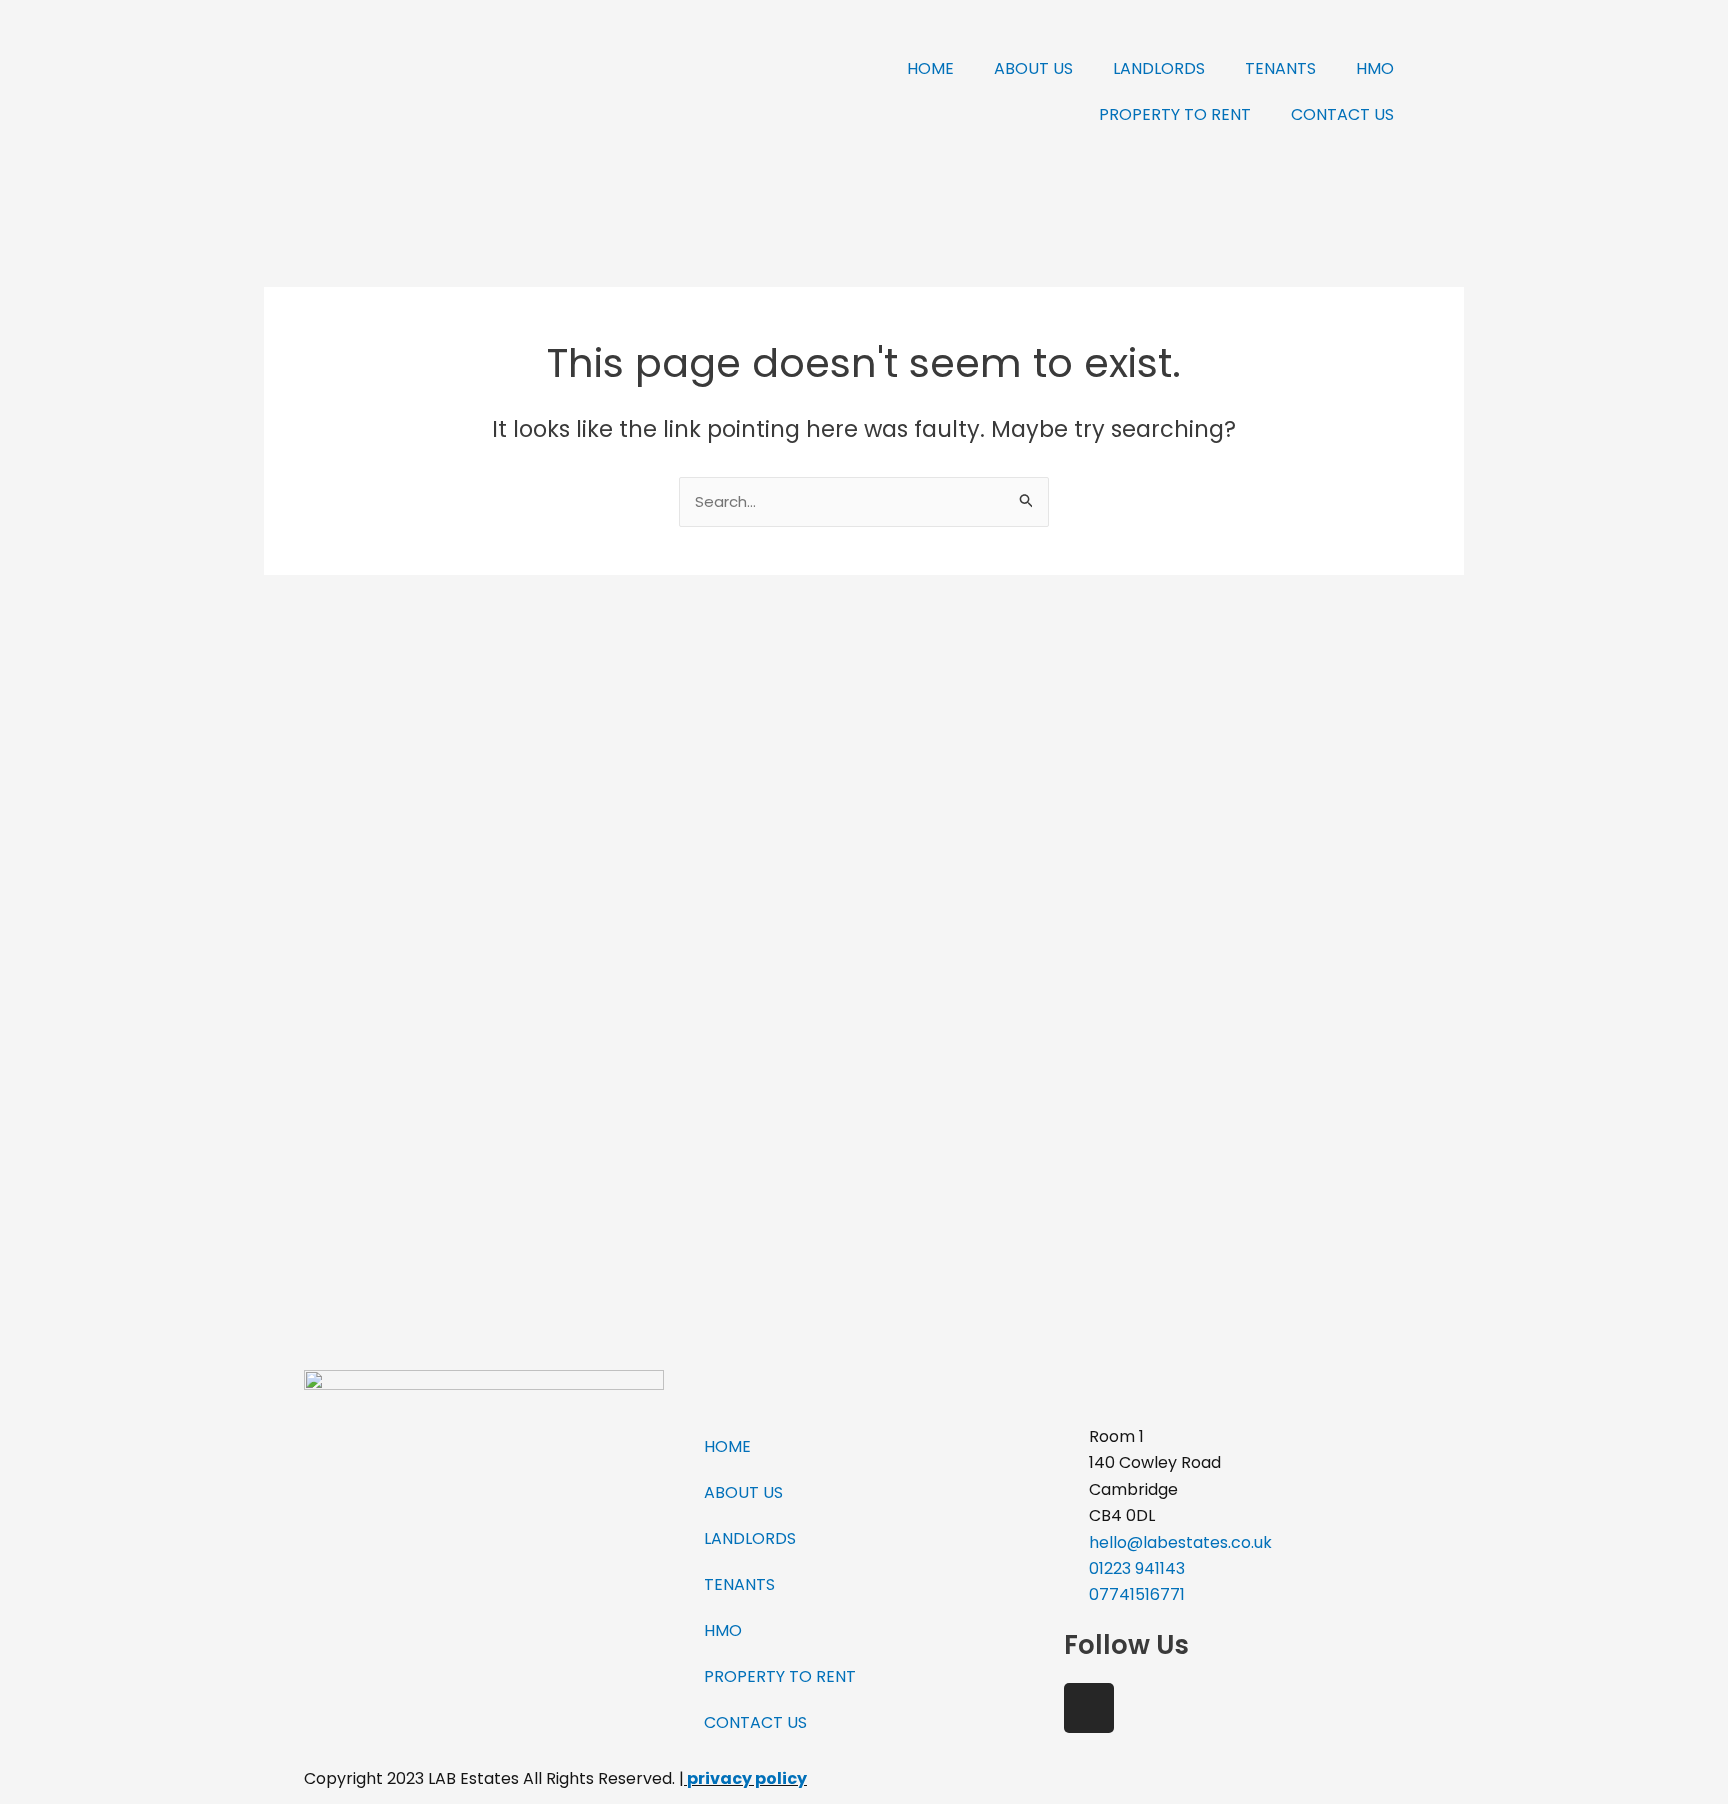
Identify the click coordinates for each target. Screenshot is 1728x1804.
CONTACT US (1342, 114)
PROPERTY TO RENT (1175, 114)
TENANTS (1280, 68)
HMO (1375, 68)
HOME (930, 68)
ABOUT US (1033, 68)
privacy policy (747, 1778)
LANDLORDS (1159, 68)
